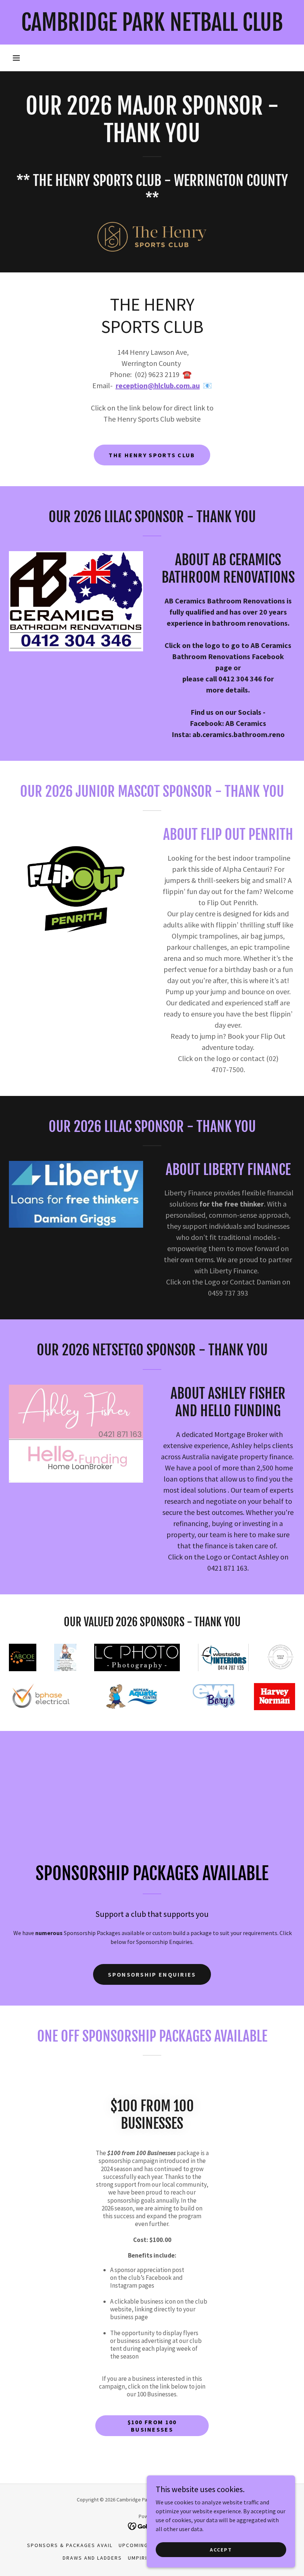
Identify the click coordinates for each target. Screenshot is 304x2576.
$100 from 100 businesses (152, 2426)
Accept (221, 2549)
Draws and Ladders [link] (92, 2558)
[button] (16, 58)
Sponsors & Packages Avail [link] (70, 2545)
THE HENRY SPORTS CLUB (152, 455)
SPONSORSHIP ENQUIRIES (152, 1974)
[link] (152, 29)
